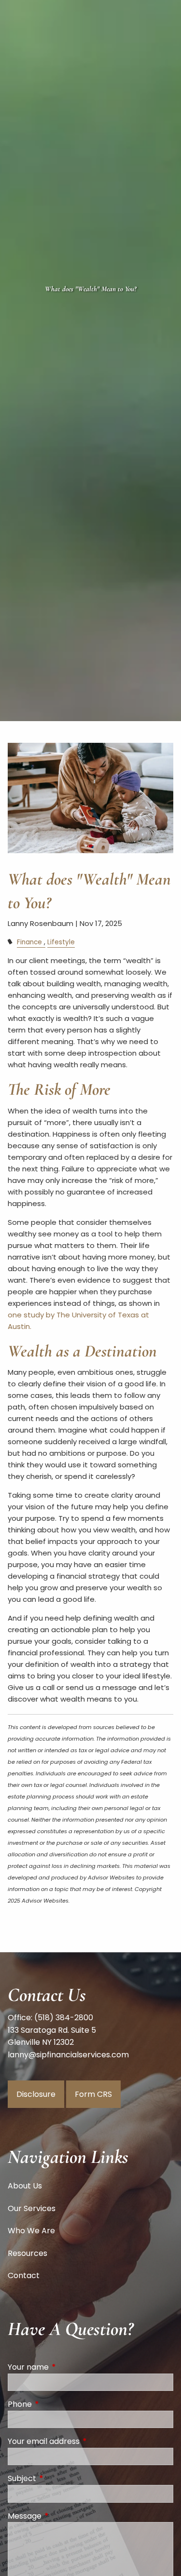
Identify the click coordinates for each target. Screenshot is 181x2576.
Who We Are (31, 2231)
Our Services (32, 2208)
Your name (67, 2367)
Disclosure (36, 2094)
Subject (61, 2478)
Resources (28, 2253)
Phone (58, 2404)
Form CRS (93, 2094)
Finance (29, 942)
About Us (25, 2186)
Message (63, 2516)
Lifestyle (61, 942)
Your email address (82, 2441)
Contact (24, 2275)
